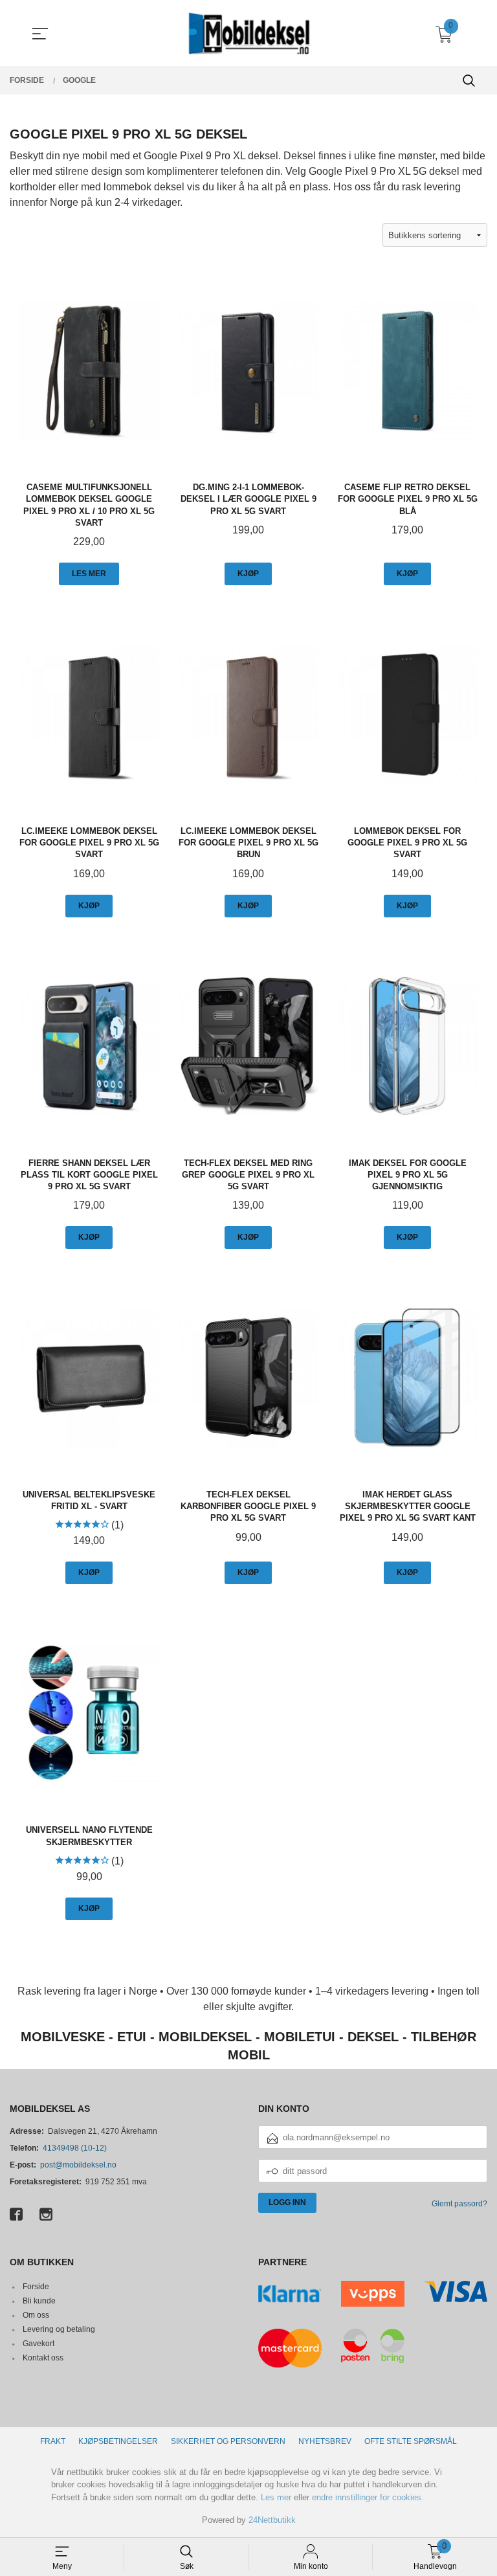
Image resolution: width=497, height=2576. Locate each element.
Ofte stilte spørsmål (411, 2441)
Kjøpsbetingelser (118, 2441)
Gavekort (39, 2344)
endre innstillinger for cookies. (368, 2497)
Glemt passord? (459, 2204)
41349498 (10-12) (75, 2148)
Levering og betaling (59, 2329)
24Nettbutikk (272, 2520)
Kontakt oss (43, 2358)
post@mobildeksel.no (78, 2165)
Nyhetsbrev (325, 2441)
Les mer (276, 2497)
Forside (36, 2287)
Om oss (36, 2315)
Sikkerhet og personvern (228, 2441)
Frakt (53, 2441)
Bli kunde (39, 2301)
